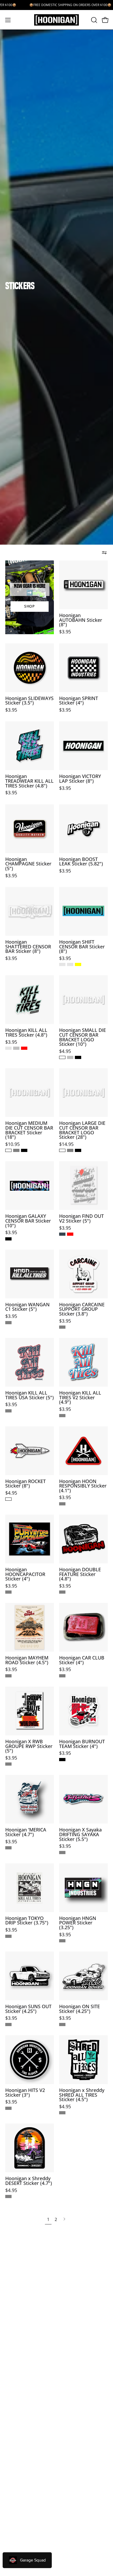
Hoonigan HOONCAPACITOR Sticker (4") (25, 1574)
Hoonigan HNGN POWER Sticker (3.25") (78, 1923)
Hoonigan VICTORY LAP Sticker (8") (80, 779)
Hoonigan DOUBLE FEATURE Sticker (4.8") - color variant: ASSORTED (62, 1592)
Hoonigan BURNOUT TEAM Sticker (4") (82, 1744)
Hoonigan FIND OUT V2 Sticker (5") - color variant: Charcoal (62, 1234)
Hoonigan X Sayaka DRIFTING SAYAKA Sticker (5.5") (80, 1834)
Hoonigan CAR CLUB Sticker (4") (82, 1660)
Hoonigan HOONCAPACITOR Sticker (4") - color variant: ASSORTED (8, 1592)
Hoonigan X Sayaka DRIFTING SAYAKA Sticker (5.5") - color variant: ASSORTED (62, 1853)
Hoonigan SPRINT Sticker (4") (79, 701)
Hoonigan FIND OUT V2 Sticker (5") (81, 1218)
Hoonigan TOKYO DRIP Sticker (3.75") (27, 1921)
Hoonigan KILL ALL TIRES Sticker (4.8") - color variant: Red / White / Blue (24, 1048)
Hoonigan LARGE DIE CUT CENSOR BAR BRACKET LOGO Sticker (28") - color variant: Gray (70, 1150)
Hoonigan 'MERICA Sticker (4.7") (26, 1832)
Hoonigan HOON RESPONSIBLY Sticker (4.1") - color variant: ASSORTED (62, 1504)
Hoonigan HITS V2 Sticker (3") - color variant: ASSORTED (8, 2108)
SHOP (30, 606)
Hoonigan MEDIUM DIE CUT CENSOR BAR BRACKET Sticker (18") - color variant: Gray (16, 1150)
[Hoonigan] (56, 20)
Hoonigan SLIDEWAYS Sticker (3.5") (29, 701)
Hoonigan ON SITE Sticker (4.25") (79, 2009)
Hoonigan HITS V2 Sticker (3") (25, 2093)
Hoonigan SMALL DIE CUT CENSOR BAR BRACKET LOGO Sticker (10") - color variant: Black (78, 1057)
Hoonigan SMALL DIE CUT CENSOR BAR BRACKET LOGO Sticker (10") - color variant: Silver (70, 1057)
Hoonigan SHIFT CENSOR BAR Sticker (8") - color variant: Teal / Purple (70, 964)
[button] (94, 20)
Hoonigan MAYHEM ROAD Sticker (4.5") (27, 1660)
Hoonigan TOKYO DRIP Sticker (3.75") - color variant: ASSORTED (8, 1936)
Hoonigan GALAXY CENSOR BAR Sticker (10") (28, 1221)
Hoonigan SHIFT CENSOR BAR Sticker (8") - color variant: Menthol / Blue (62, 964)
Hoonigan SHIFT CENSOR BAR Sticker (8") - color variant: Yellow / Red (78, 964)
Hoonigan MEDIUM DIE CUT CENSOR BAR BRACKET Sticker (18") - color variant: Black (24, 1150)
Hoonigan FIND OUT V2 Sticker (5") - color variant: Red (70, 1234)
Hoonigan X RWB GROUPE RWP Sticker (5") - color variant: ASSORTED (8, 1764)
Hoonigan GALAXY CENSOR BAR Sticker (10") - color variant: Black (8, 1239)
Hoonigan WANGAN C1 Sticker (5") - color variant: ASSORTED (8, 1323)
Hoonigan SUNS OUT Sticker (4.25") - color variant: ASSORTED (8, 2025)
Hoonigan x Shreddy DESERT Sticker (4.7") (29, 2181)
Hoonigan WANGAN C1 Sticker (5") (27, 1307)
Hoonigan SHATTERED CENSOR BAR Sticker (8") (28, 947)
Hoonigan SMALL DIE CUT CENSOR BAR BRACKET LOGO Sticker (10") (83, 1037)
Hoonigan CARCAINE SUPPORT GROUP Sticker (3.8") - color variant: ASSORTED (62, 1327)
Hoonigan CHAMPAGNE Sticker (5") (28, 864)
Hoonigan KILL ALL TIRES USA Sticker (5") (30, 1395)
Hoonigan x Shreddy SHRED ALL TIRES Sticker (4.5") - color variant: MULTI (62, 2113)
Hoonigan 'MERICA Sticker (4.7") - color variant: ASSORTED (8, 1848)
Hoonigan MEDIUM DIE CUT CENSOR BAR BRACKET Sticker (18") (29, 1130)
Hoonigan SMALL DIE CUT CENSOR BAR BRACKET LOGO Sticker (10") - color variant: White (62, 1057)
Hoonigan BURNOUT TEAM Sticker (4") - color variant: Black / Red (62, 1760)
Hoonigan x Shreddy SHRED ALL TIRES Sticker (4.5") (82, 2095)
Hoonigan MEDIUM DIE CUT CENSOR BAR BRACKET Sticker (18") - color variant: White (8, 1150)
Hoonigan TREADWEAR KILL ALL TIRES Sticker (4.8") (29, 781)
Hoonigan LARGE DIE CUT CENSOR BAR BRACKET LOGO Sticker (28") (82, 1130)
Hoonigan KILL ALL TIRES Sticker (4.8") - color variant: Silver (16, 1048)
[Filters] (104, 553)
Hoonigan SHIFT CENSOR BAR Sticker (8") (82, 947)
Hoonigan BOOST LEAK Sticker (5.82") (81, 862)
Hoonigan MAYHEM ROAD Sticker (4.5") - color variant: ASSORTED (8, 1676)
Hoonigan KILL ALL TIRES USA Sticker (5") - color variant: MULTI (8, 1411)
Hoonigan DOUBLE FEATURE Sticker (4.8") (80, 1574)
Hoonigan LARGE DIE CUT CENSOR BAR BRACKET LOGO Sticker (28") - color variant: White (62, 1150)
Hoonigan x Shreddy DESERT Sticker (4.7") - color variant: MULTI (8, 2196)
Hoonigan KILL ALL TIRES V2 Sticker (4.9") (80, 1398)
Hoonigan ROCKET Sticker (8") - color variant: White (8, 1499)
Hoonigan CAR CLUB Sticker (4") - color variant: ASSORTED (62, 1676)
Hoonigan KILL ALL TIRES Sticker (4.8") (26, 1033)
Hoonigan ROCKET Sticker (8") (25, 1484)
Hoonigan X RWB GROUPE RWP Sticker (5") (29, 1746)
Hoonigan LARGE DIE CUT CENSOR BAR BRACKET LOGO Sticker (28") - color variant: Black (78, 1150)
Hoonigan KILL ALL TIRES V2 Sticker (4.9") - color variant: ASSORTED (62, 1416)
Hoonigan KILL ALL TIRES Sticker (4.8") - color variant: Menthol (8, 1048)
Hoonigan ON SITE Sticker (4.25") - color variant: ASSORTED (62, 2025)
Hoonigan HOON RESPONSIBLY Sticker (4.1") (83, 1486)
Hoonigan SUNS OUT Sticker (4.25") (28, 2009)
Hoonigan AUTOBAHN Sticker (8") (81, 620)
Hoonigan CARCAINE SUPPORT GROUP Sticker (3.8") (82, 1309)
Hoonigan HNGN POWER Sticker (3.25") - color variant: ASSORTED (62, 1941)
